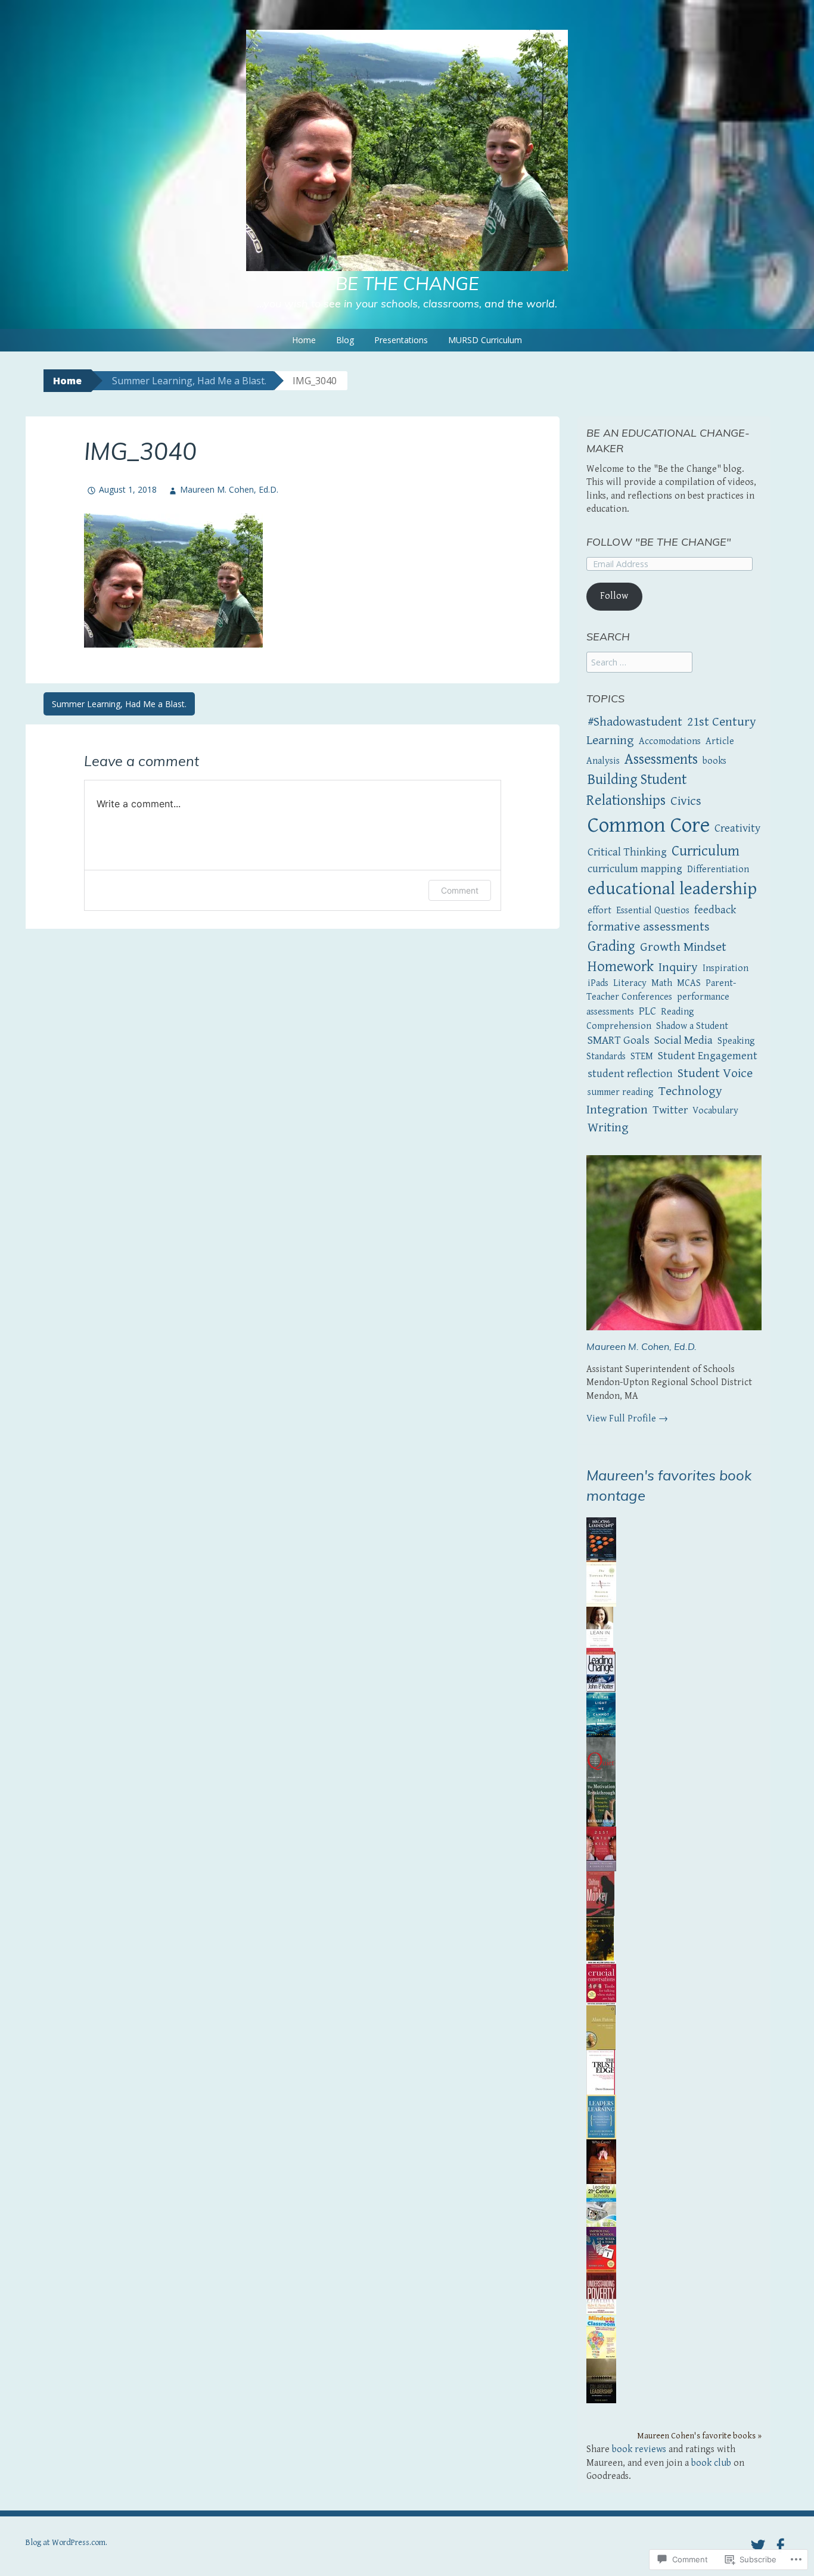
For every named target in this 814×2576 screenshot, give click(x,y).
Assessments (661, 760)
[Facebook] (780, 2546)
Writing (608, 1127)
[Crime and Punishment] (600, 1938)
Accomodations (670, 741)
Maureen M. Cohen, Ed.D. (229, 489)
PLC (647, 1011)
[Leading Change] (601, 1671)
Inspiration (726, 968)
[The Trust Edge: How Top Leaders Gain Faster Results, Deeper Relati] (601, 2072)
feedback (715, 910)
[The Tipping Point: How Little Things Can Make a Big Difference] (601, 1584)
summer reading (621, 1092)
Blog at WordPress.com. (66, 2543)
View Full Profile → (627, 1419)
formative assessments (649, 927)
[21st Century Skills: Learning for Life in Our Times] (601, 1848)
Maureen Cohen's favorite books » (699, 2436)
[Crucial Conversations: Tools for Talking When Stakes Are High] (601, 1982)
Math (662, 983)
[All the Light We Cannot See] (601, 1714)
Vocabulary (715, 1111)
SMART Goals (619, 1040)
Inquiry (678, 967)
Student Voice (715, 1073)
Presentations (401, 340)
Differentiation (718, 869)
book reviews (639, 2449)
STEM (642, 1057)
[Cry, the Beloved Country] (601, 2027)
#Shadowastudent (635, 722)
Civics (686, 801)
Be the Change (407, 284)
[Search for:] (639, 663)
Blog (345, 340)
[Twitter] (758, 2546)
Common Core (649, 825)
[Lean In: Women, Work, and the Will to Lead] (600, 1628)
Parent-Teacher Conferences (661, 990)
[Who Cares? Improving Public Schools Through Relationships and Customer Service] (601, 2161)
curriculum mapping (635, 869)
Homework (621, 967)
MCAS (689, 983)
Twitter (670, 1110)
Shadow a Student (692, 1026)
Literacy (630, 983)
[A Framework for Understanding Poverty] (601, 2291)
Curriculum (706, 851)
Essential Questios (653, 911)
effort (599, 911)
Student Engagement (708, 1056)
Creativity (737, 828)
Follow (614, 596)
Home (304, 340)
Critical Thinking (627, 852)
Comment (460, 890)
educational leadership (672, 889)
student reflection (630, 1074)
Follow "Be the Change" (659, 542)
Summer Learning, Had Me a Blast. (189, 381)
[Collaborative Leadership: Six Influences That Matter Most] (601, 2380)
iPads (598, 983)
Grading (611, 947)
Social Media (683, 1040)
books (714, 761)
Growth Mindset (683, 947)
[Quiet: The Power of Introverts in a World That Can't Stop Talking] (601, 1759)
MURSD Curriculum (485, 340)
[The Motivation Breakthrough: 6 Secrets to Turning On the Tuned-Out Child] (601, 1804)
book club (711, 2463)
